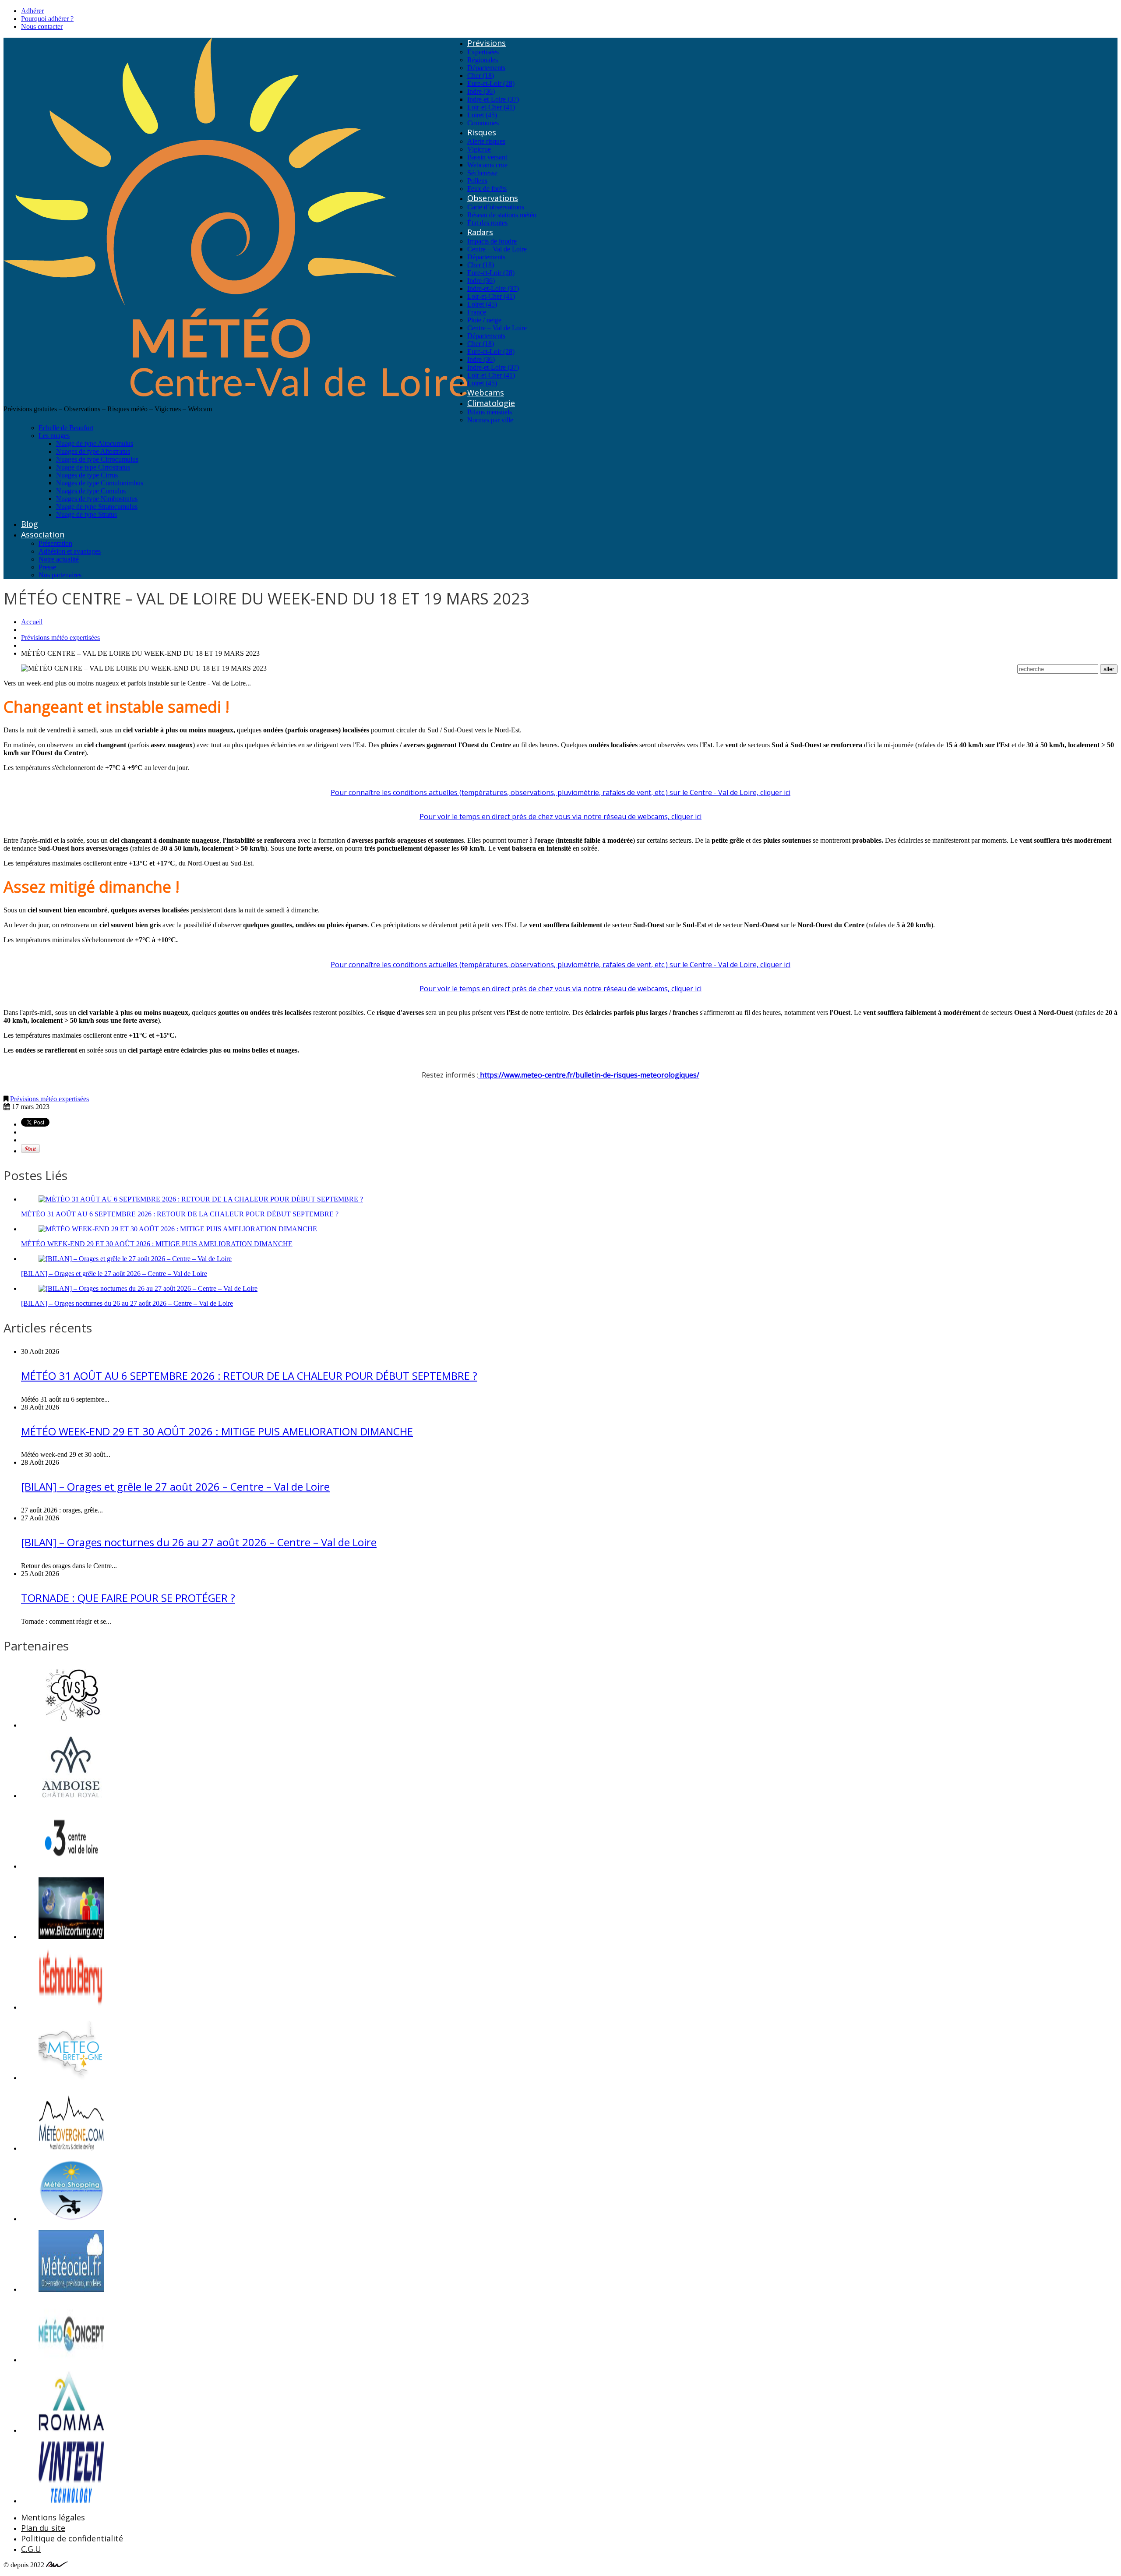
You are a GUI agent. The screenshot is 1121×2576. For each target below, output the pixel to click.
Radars (480, 232)
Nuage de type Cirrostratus (93, 467)
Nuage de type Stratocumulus (97, 507)
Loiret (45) (482, 115)
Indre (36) (481, 91)
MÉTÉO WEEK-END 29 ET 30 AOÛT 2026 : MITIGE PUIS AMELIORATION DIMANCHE (157, 1244)
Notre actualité (59, 559)
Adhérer (32, 11)
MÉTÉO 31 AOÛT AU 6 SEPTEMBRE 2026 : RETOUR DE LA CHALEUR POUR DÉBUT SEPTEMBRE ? (180, 1214)
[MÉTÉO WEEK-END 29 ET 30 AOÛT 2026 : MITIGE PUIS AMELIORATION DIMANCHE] (178, 1229)
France (477, 312)
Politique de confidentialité (72, 2538)
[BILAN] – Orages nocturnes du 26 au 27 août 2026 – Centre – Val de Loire (127, 1303)
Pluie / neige (484, 320)
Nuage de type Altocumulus (95, 443)
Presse (47, 567)
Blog (30, 524)
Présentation (55, 543)
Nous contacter (42, 27)
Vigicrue (479, 149)
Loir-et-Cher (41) (491, 107)
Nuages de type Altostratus (93, 451)
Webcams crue (487, 165)
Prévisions (486, 43)
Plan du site (43, 2528)
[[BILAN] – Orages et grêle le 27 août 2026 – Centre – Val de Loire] (135, 1259)
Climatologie (491, 403)
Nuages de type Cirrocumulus (97, 459)
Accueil (32, 622)
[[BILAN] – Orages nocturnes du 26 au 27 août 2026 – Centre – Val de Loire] (148, 1288)
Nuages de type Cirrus (87, 475)
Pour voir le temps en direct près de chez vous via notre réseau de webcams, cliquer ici (560, 816)
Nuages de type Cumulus (91, 491)
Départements (486, 68)
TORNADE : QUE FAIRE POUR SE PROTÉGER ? (128, 1598)
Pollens (477, 181)
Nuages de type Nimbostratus (97, 499)
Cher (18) (481, 76)
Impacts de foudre (492, 241)
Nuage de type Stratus (86, 514)
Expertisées (483, 52)
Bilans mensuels (490, 412)
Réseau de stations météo (502, 215)
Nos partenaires (60, 575)
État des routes (487, 223)
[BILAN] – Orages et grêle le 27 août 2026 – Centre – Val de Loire (114, 1274)
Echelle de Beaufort (66, 428)
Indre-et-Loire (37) (493, 99)
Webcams (486, 392)
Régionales (483, 60)
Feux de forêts (487, 189)
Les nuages (54, 436)
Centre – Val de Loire (497, 249)
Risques (482, 132)
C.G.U (31, 2549)
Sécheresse (482, 173)
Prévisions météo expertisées (60, 638)
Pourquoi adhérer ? (47, 19)
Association (43, 534)
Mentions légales (53, 2517)
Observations (493, 198)
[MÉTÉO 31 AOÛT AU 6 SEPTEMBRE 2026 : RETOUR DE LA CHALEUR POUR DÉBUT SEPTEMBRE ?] (201, 1199)
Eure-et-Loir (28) (491, 83)
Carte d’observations (496, 207)
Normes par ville (490, 420)
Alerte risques (486, 141)
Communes (483, 123)
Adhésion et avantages (70, 551)
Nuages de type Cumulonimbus (100, 483)
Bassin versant (487, 157)
